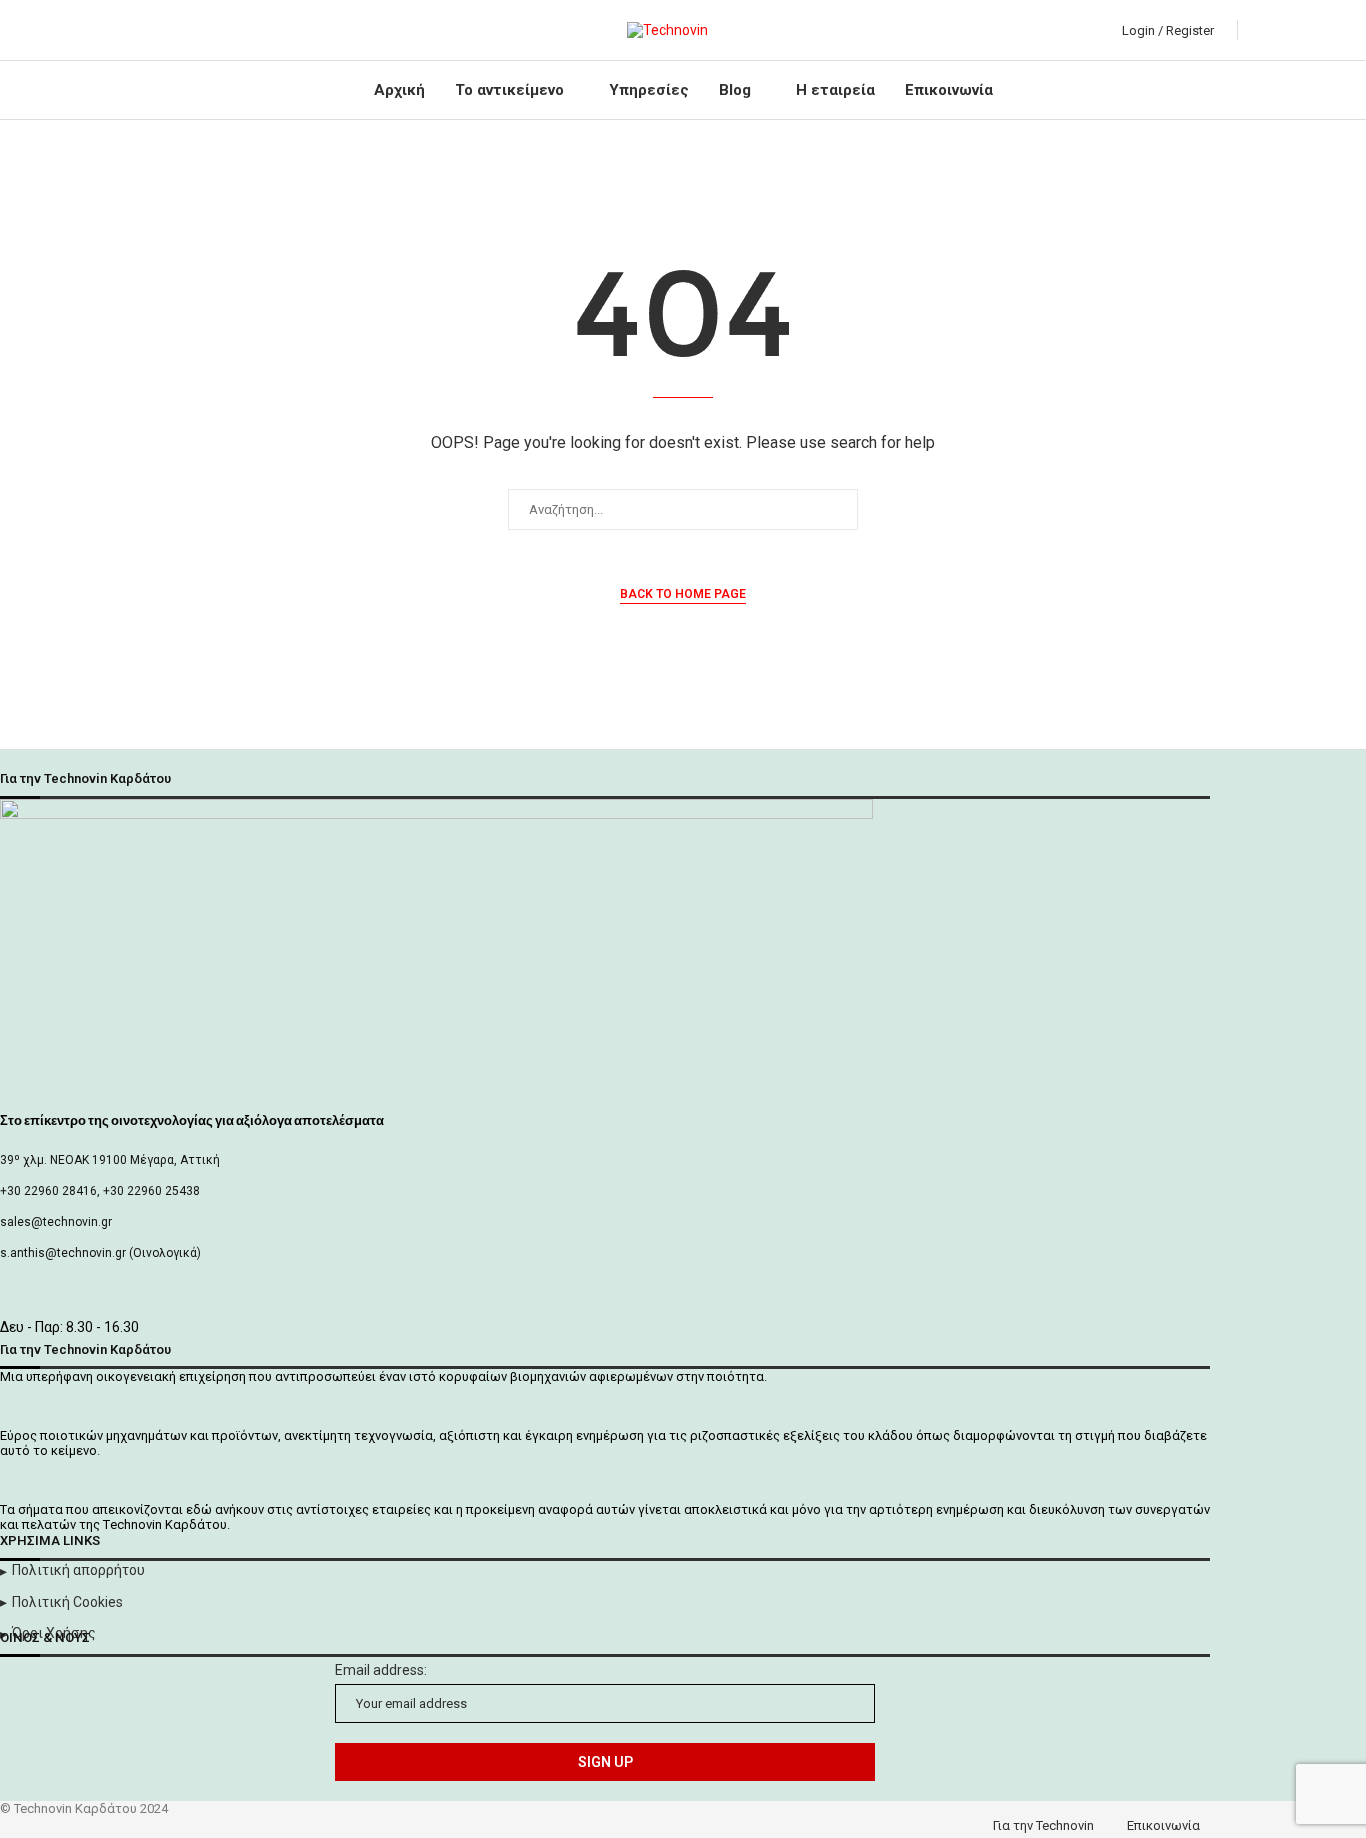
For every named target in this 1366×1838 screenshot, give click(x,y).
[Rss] (219, 30)
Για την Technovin (1043, 1825)
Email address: (381, 1670)
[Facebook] (104, 30)
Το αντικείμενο (509, 90)
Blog (735, 90)
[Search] (1258, 30)
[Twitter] (127, 30)
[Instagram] (150, 30)
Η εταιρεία (835, 90)
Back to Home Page (683, 594)
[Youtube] (173, 30)
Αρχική (399, 90)
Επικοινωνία (949, 90)
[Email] (196, 30)
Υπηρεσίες (649, 90)
